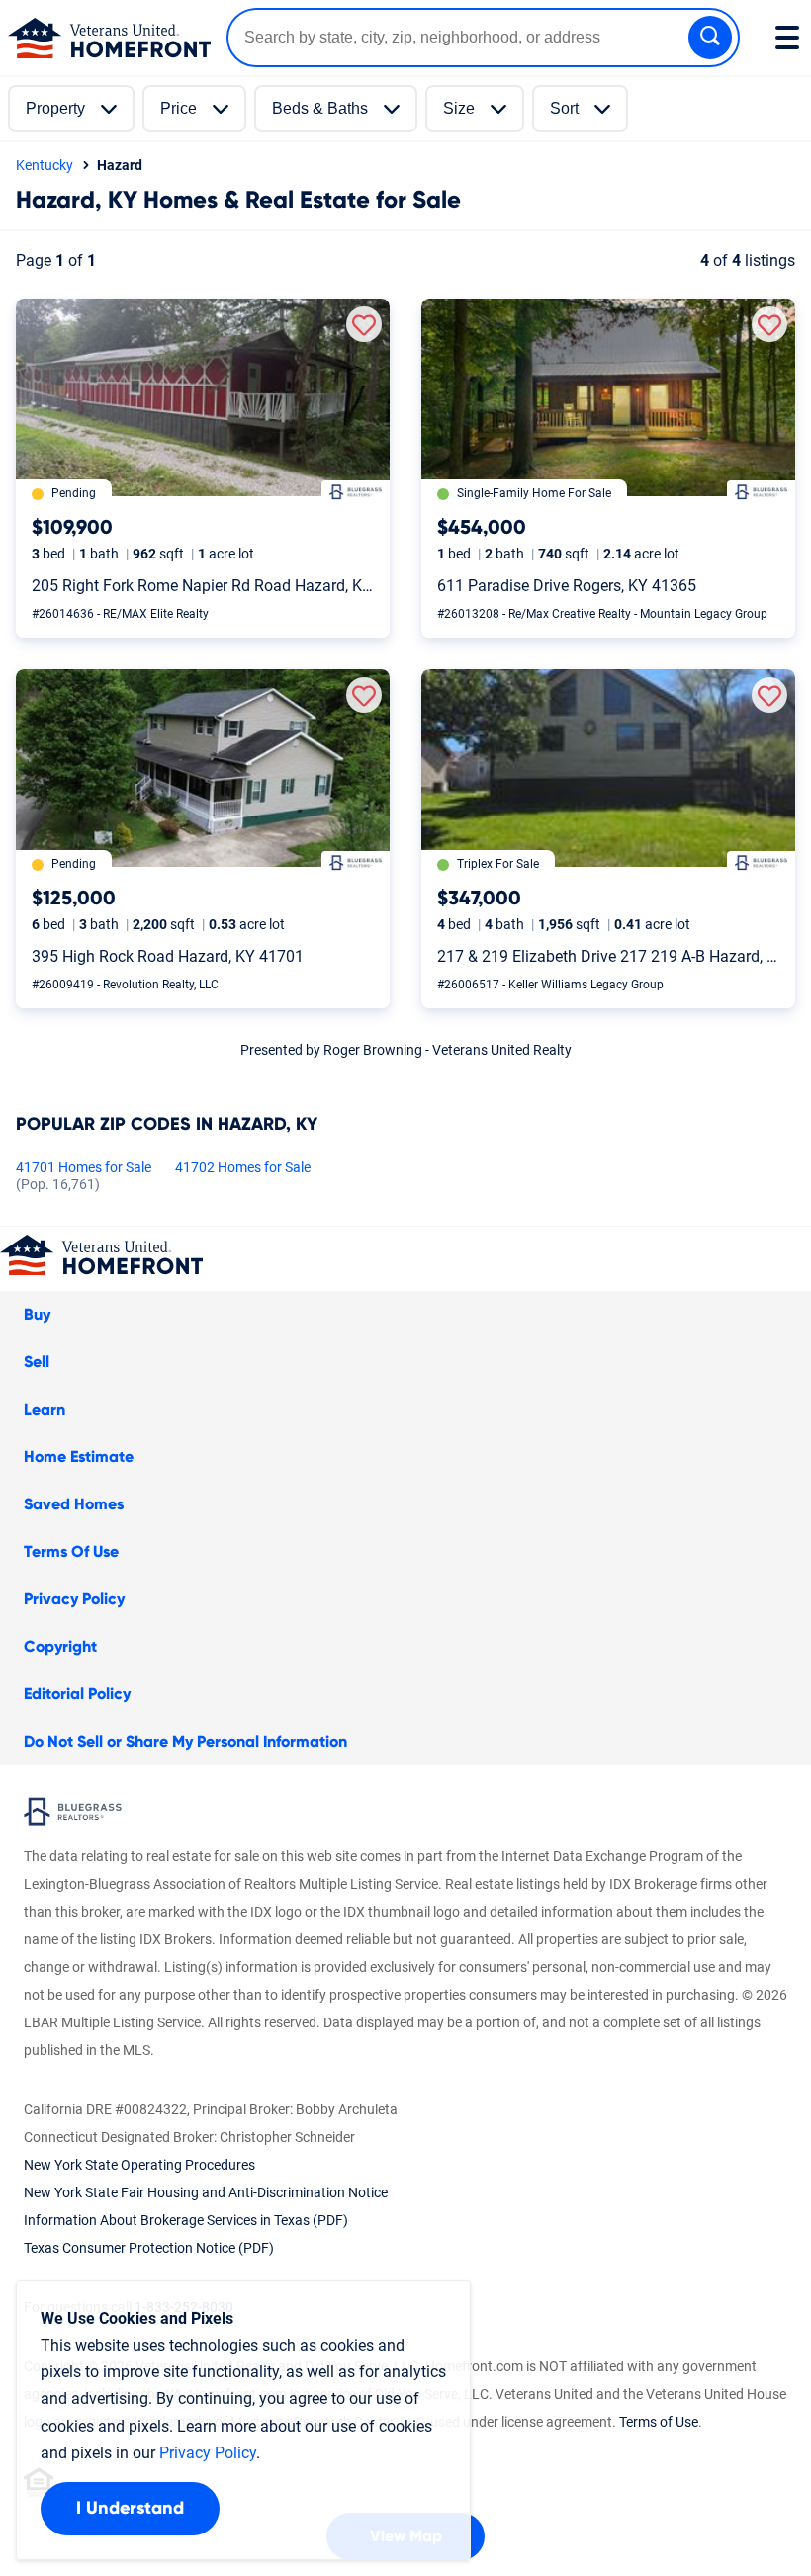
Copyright (60, 1647)
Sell (37, 1362)
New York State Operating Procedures (139, 2165)
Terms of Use (659, 2422)
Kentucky (45, 165)
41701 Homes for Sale (84, 1176)
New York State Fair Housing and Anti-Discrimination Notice (206, 2192)
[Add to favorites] (364, 324)
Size (459, 108)
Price (179, 108)
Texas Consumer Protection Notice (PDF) (149, 2248)
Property (55, 108)
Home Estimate (79, 1457)
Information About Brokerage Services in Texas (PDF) (186, 2220)
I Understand (130, 2509)
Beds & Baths (320, 108)
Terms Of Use (71, 1552)
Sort (564, 108)
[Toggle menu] (787, 38)
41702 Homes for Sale (243, 1167)
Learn (45, 1410)
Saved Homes (74, 1504)
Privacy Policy (74, 1599)
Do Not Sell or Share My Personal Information (185, 1742)
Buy (37, 1315)
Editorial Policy (77, 1694)
